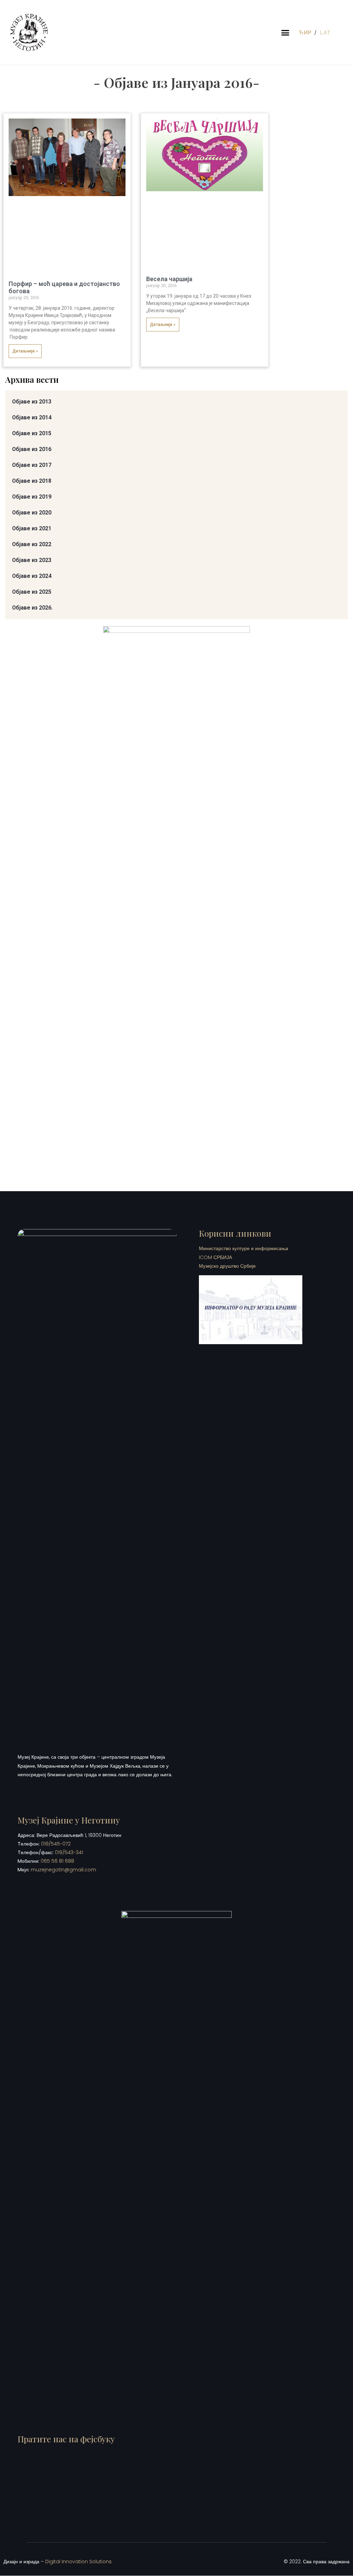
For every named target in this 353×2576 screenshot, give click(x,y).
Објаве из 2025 (32, 592)
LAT (325, 32)
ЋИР (306, 32)
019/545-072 (56, 1844)
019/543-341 (69, 1852)
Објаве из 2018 (32, 481)
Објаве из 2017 (32, 465)
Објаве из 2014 (32, 417)
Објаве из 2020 (32, 513)
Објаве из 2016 (32, 449)
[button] (285, 32)
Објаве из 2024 (32, 576)
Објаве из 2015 (32, 433)
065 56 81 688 (57, 1861)
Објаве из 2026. (32, 608)
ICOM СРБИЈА (215, 1257)
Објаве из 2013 (32, 402)
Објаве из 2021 (32, 528)
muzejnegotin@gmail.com (63, 1870)
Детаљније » (25, 351)
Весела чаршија (169, 279)
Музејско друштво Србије (227, 1266)
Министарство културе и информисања (244, 1248)
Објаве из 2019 (32, 497)
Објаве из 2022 (32, 544)
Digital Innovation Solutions (78, 2562)
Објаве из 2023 (32, 560)
